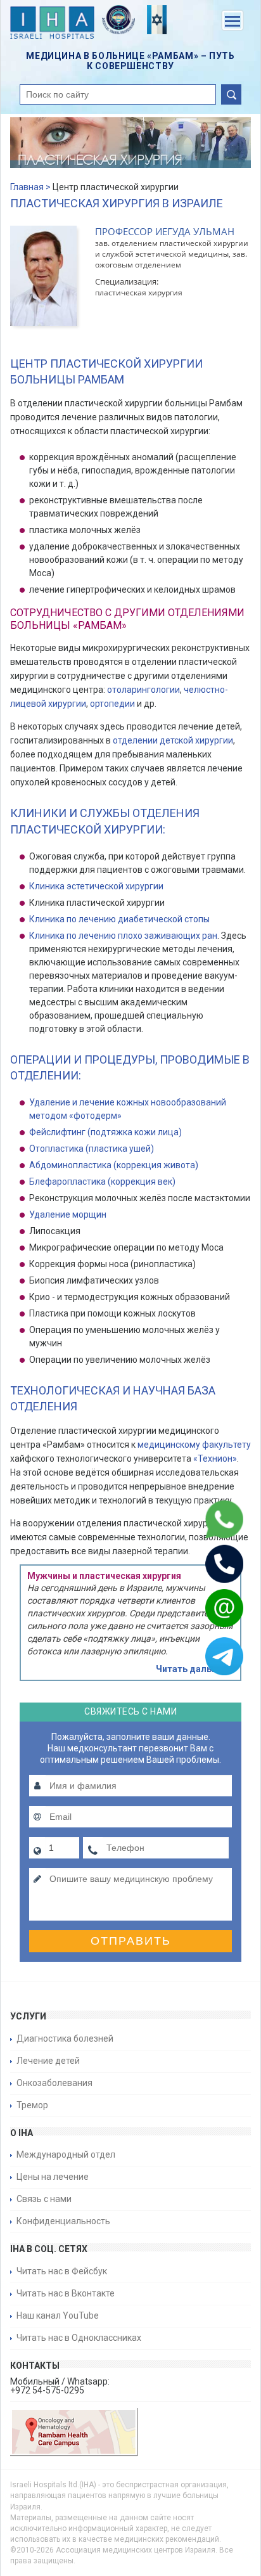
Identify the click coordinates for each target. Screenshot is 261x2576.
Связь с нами (44, 2199)
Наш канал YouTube (58, 2315)
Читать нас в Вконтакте (66, 2293)
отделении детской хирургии (173, 740)
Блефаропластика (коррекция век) (102, 1182)
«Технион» (215, 1459)
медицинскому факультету (194, 1445)
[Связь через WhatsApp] (208, 1519)
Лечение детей (48, 2061)
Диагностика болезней (65, 2038)
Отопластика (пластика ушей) (92, 1149)
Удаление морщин (68, 1214)
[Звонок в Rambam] (208, 1564)
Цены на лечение (53, 2177)
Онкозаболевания (54, 2083)
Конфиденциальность (63, 2221)
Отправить (131, 1941)
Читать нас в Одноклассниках (79, 2338)
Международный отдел (66, 2154)
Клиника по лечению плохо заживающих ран (123, 936)
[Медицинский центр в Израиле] (52, 24)
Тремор (32, 2105)
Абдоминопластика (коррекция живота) (114, 1165)
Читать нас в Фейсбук (62, 2271)
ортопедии (112, 704)
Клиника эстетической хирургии (96, 886)
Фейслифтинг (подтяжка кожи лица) (105, 1132)
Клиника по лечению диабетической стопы (119, 919)
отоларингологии (143, 690)
